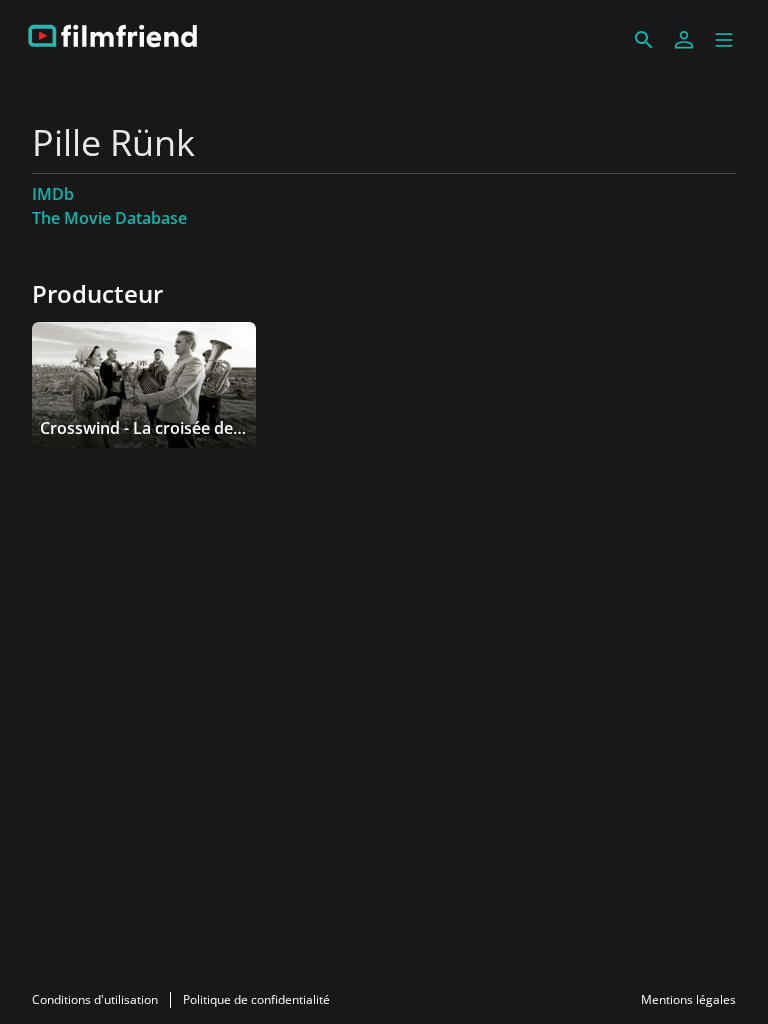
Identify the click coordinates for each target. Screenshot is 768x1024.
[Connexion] (684, 40)
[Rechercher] (644, 40)
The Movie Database (109, 218)
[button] (724, 40)
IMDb (53, 194)
